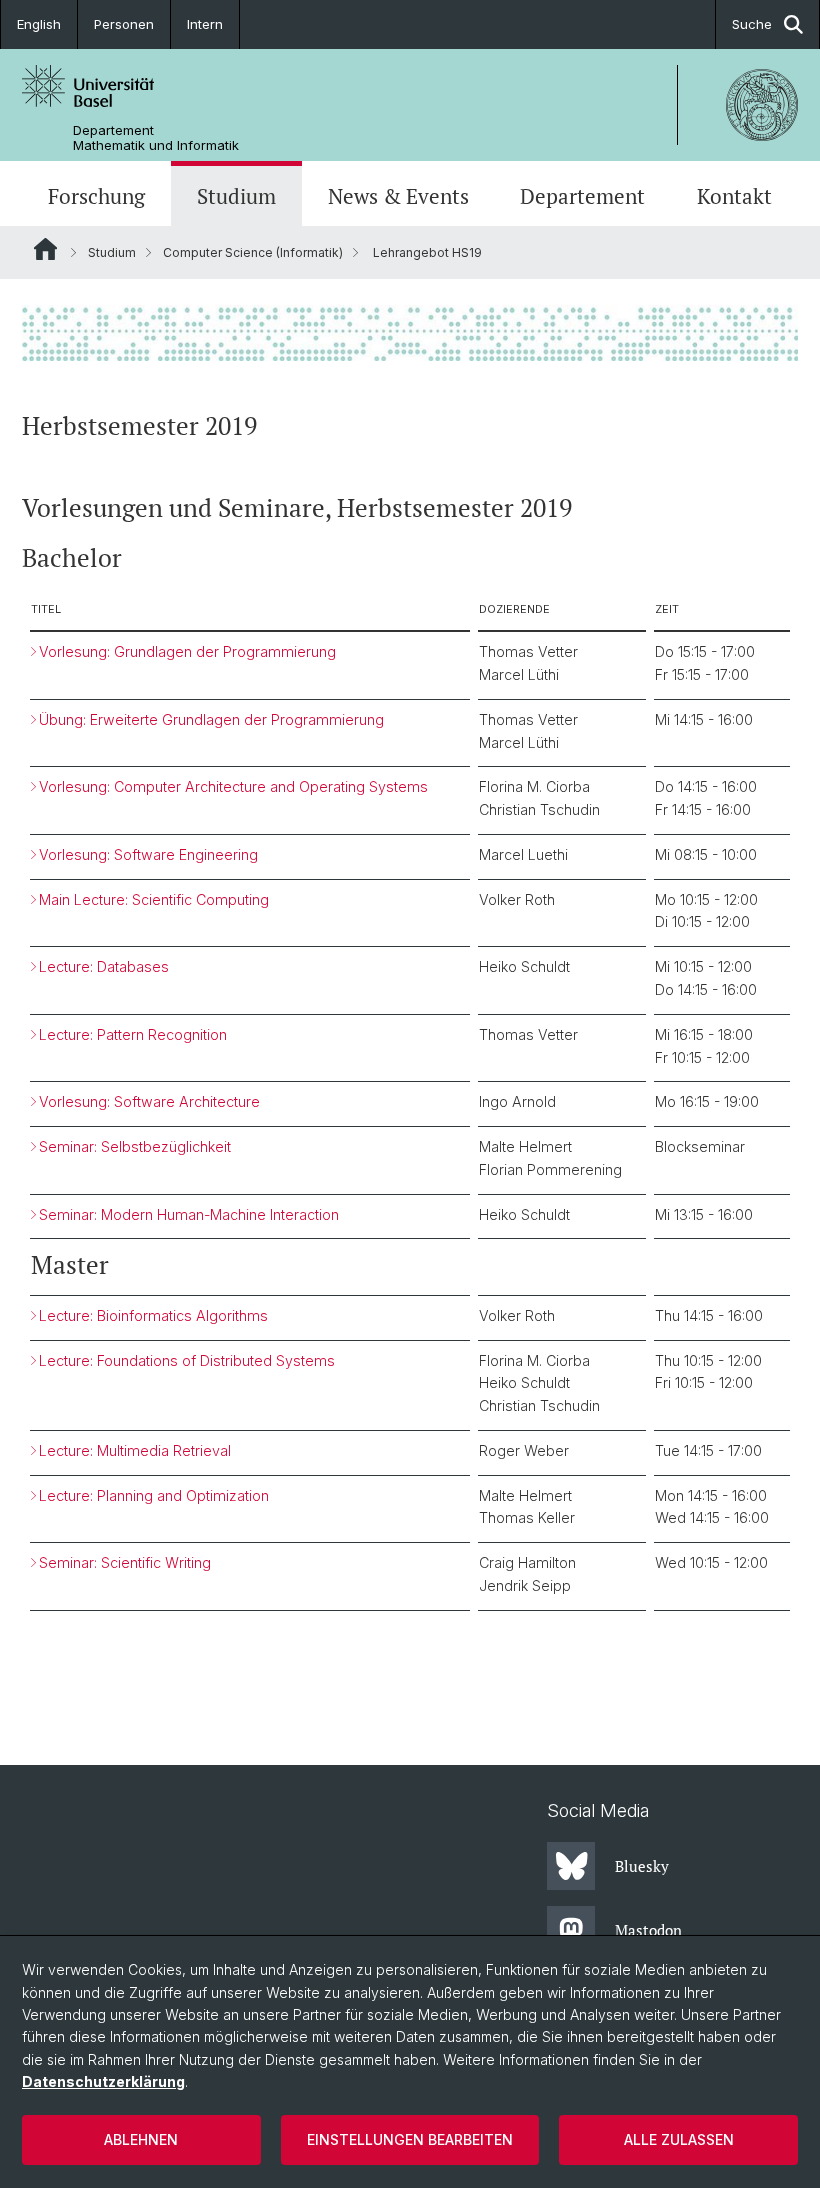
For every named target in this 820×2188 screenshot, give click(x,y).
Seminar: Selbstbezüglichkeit (135, 1146)
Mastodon (648, 1930)
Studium (236, 196)
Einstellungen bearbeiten (410, 2139)
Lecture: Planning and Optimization (154, 1495)
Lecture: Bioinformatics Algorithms (153, 1315)
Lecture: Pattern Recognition (133, 1034)
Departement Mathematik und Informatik (156, 138)
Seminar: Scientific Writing (125, 1562)
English (39, 24)
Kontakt (734, 196)
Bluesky (642, 1866)
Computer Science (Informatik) (253, 252)
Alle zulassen (679, 2139)
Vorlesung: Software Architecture (149, 1101)
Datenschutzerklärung (103, 2081)
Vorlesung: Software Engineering (148, 854)
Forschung (96, 196)
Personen (124, 24)
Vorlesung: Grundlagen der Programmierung (187, 651)
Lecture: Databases (104, 966)
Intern (205, 24)
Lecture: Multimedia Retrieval (135, 1450)
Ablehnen (141, 2139)
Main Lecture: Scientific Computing (154, 899)
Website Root (45, 249)
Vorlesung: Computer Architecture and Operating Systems (233, 786)
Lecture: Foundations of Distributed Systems (187, 1360)
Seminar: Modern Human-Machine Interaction (191, 1214)
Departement (582, 196)
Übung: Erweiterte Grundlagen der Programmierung (211, 719)
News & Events (398, 196)
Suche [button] (752, 24)
